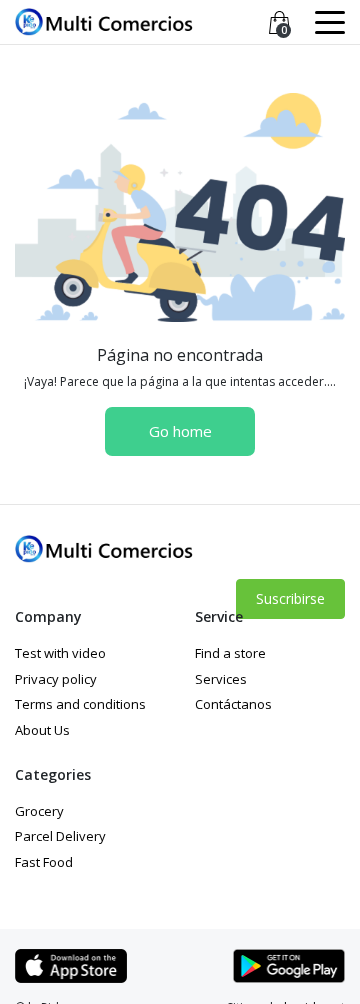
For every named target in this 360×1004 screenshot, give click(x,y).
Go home (180, 431)
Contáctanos (233, 704)
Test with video (60, 653)
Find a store (230, 653)
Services (221, 679)
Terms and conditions (80, 704)
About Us (42, 730)
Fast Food (44, 862)
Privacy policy (56, 679)
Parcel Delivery (60, 836)
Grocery (39, 811)
